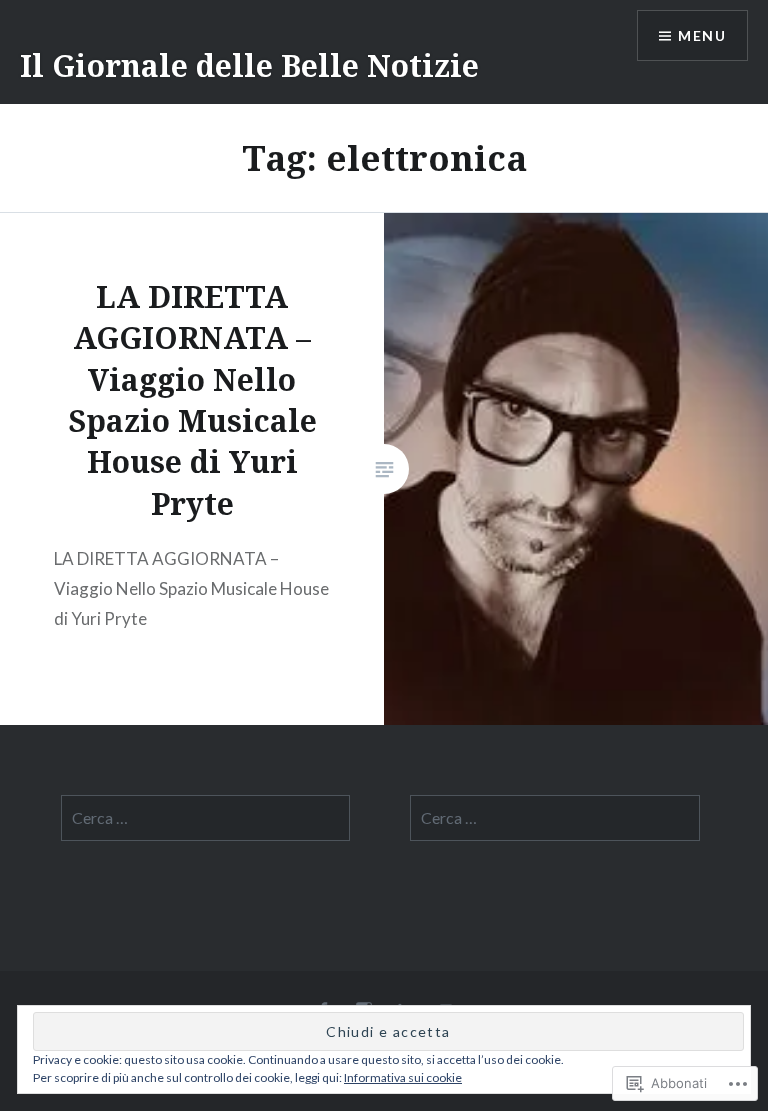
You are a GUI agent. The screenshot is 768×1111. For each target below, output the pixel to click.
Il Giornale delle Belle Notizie (249, 65)
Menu (702, 35)
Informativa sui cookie (403, 1077)
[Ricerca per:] (206, 818)
